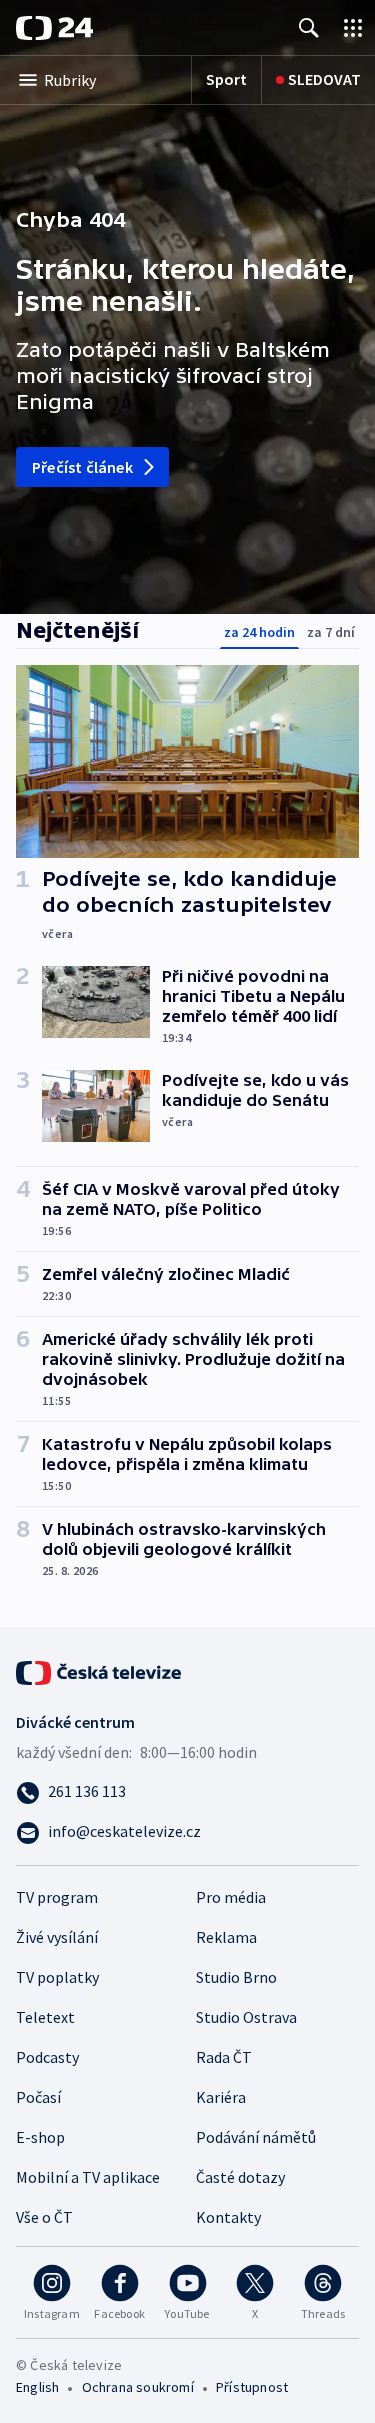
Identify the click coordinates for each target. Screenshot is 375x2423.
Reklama (226, 1937)
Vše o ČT (44, 2217)
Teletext (45, 2017)
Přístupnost (252, 2387)
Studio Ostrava (246, 2017)
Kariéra (221, 2097)
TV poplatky (57, 1977)
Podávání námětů (256, 2137)
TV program (57, 1897)
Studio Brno (236, 1977)
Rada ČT (224, 2057)
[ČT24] (54, 28)
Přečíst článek (82, 467)
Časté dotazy (240, 2177)
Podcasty (47, 2057)
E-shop (40, 2137)
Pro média (231, 1897)
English (37, 2387)
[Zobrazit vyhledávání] (309, 27)
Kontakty (228, 2217)
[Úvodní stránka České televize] (100, 1671)
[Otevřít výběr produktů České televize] (353, 27)
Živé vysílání (57, 1937)
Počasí (38, 2097)
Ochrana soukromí (138, 2387)
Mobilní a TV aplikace (88, 2177)
